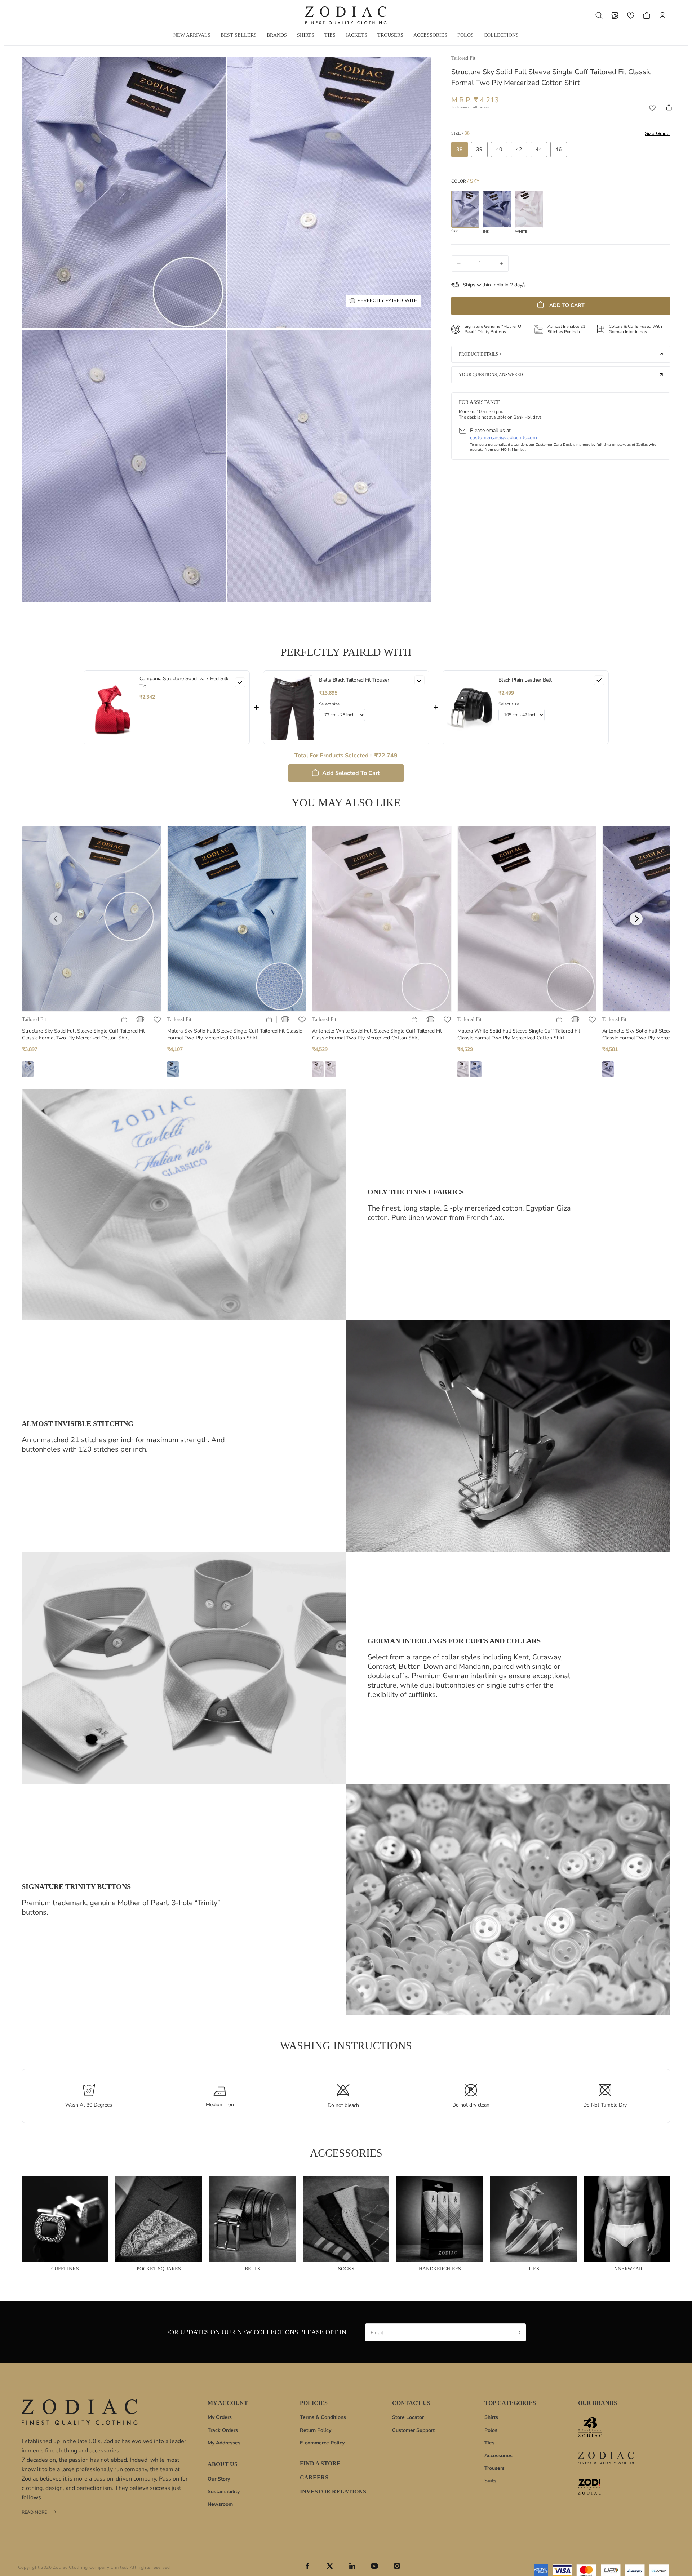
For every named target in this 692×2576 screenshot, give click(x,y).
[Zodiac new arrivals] (606, 2458)
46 (559, 149)
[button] (599, 15)
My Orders (220, 2417)
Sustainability (224, 2492)
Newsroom (220, 2504)
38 (460, 149)
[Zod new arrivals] (606, 2487)
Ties (489, 2443)
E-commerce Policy (322, 2443)
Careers (314, 2477)
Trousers (494, 2468)
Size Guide (657, 133)
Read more (34, 2513)
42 (519, 149)
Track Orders (223, 2430)
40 (499, 149)
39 (479, 149)
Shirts (491, 2417)
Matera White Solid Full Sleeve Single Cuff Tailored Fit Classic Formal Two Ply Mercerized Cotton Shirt (519, 1035)
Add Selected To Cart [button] (351, 773)
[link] (112, 707)
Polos (491, 2430)
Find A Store (320, 2464)
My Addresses (224, 2443)
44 (539, 149)
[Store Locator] (615, 15)
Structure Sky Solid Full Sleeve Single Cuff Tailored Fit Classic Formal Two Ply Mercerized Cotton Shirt (83, 1035)
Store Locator (408, 2417)
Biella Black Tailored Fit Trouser (354, 680)
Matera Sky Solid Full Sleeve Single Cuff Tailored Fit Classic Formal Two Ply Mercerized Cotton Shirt (234, 1035)
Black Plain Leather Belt (525, 680)
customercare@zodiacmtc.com (504, 437)
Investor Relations (333, 2492)
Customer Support (413, 2430)
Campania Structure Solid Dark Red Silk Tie (184, 682)
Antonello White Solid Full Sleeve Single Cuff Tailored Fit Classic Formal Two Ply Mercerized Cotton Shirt (377, 1035)
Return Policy (316, 2430)
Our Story (219, 2479)
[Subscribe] (518, 2332)
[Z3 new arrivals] (606, 2427)
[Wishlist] (631, 15)
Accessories (498, 2455)
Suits (490, 2481)
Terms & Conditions (323, 2417)
